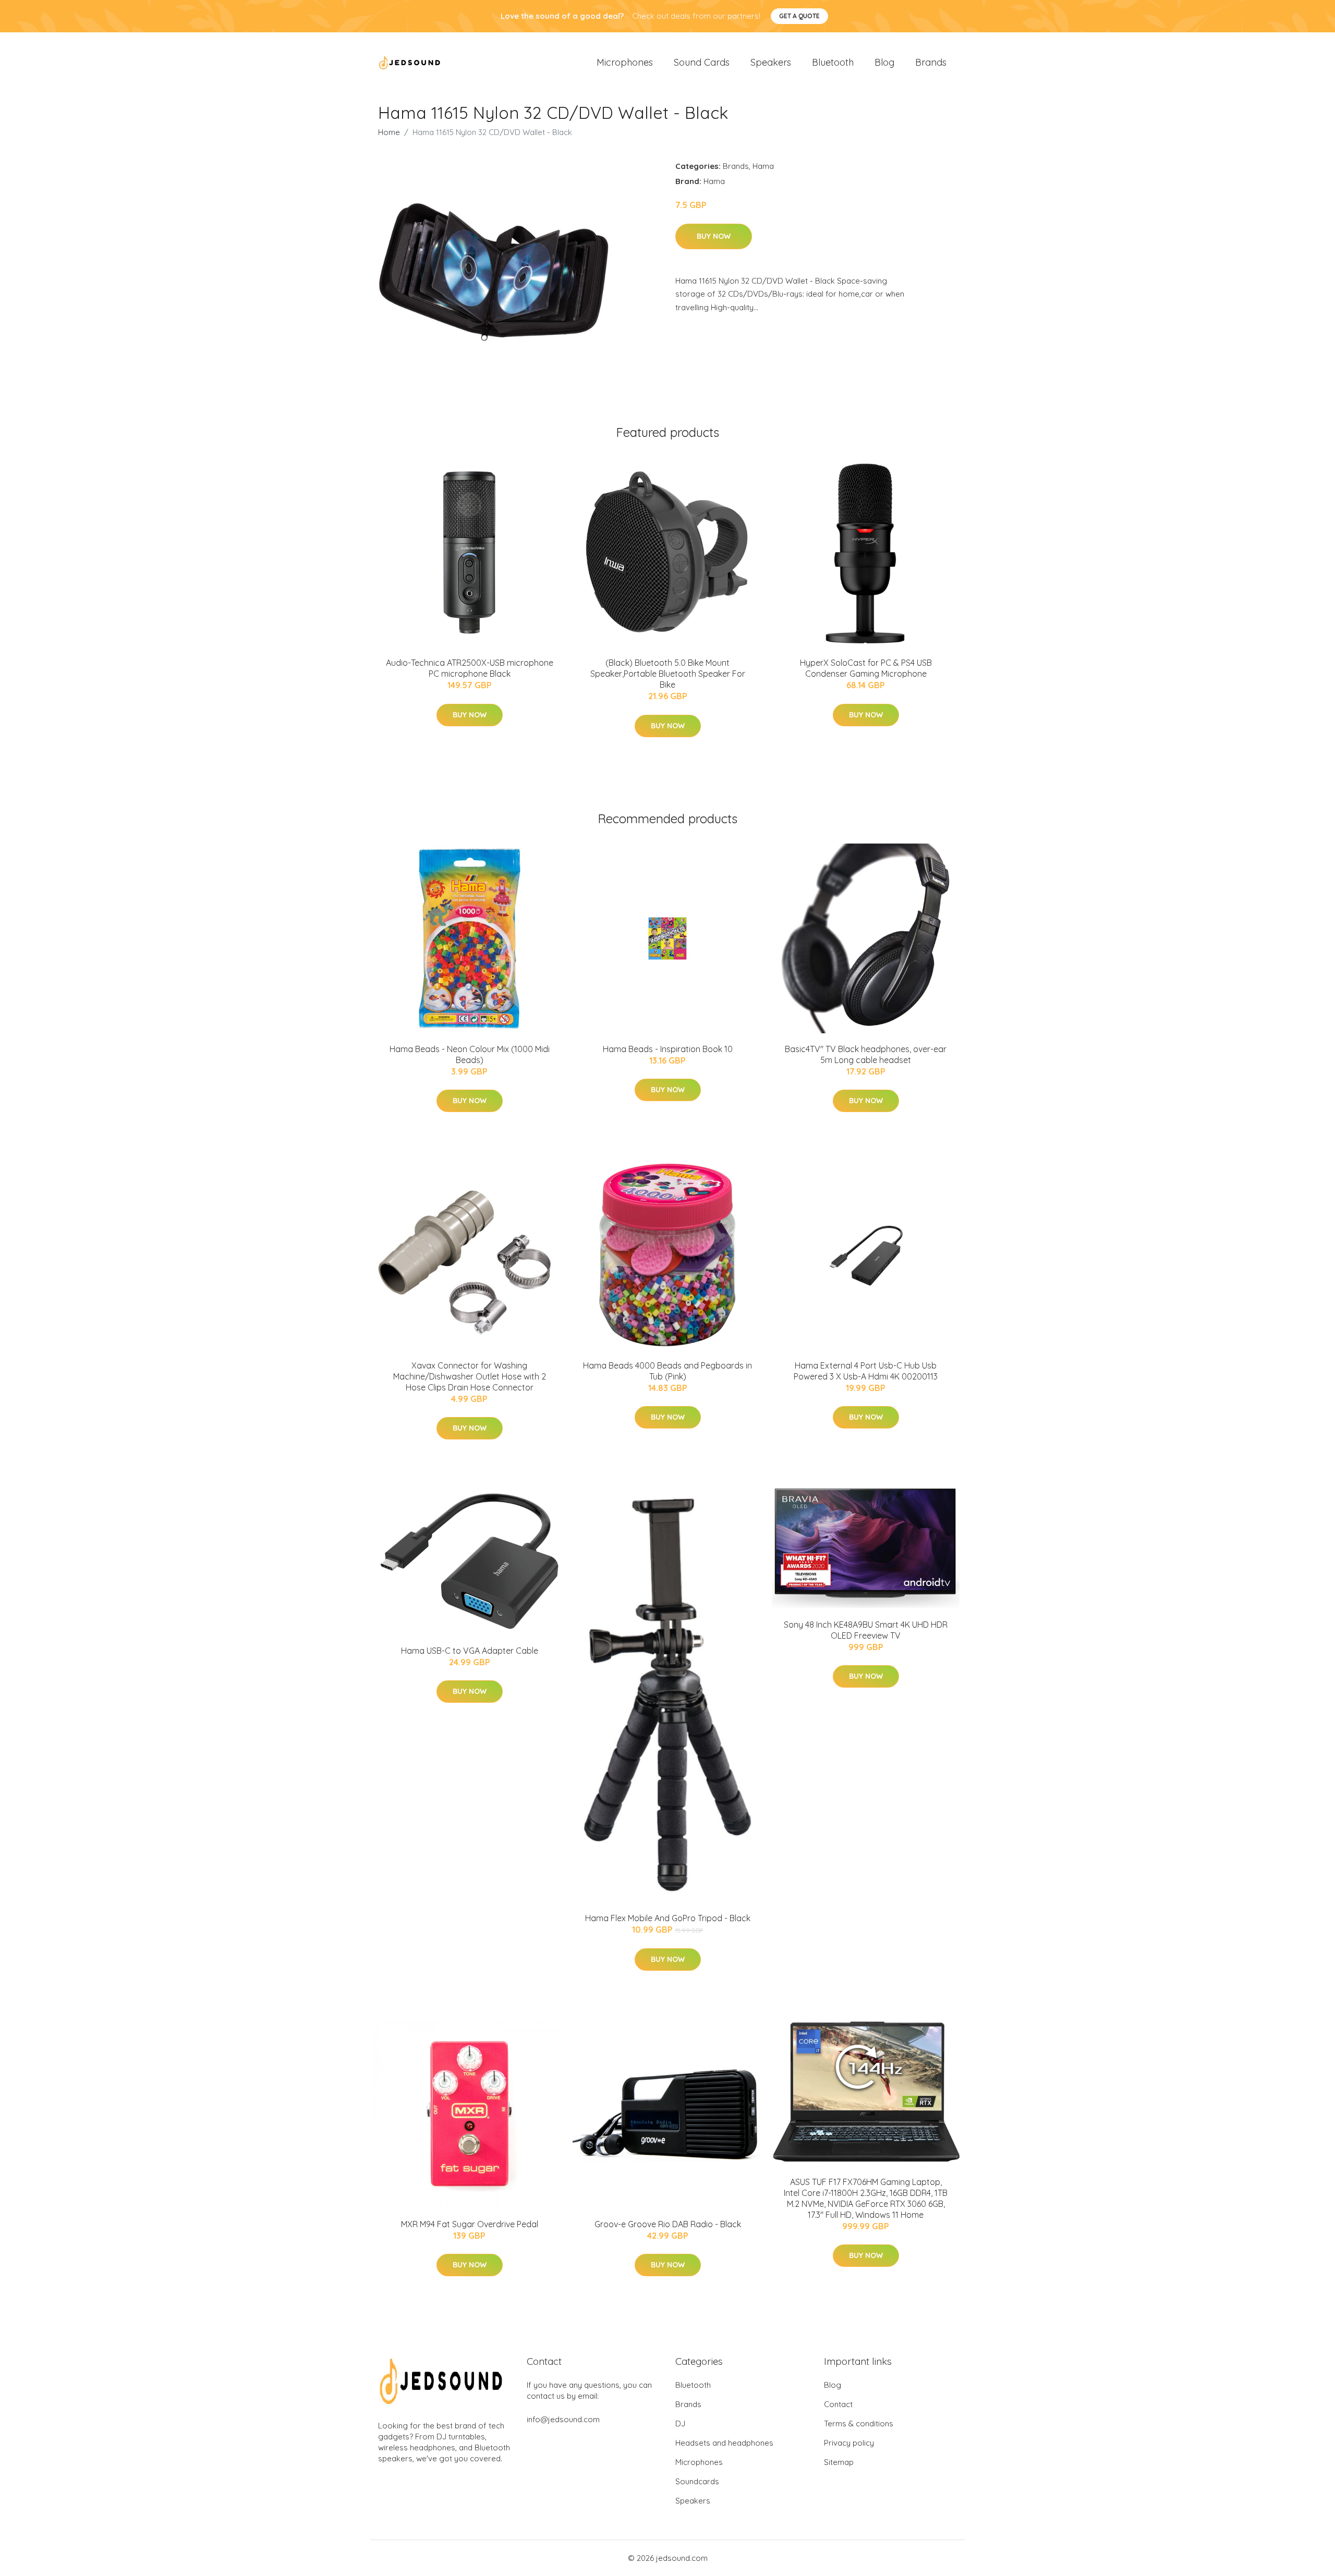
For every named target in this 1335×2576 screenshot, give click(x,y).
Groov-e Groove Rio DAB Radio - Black (668, 2224)
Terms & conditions (859, 2424)
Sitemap (839, 2462)
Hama (763, 166)
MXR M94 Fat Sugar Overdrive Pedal (470, 2224)
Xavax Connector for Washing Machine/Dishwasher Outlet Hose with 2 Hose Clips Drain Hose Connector (470, 1376)
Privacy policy (849, 2443)
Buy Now (714, 236)
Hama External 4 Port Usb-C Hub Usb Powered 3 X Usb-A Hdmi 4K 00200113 (866, 1371)
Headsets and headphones (724, 2443)
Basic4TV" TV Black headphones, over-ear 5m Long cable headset (866, 1054)
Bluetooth (833, 62)
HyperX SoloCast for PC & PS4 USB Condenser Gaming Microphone (866, 668)
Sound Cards (702, 62)
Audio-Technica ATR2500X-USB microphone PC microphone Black (470, 668)
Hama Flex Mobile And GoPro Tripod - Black (668, 1918)
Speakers (771, 62)
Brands (931, 62)
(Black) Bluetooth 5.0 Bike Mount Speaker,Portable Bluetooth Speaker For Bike (668, 674)
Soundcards (697, 2481)
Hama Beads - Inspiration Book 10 (668, 1049)
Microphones (625, 62)
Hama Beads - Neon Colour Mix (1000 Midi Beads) (470, 1054)
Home (389, 132)
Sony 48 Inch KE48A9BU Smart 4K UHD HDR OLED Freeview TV (866, 1630)
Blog (884, 62)
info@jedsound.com (563, 2419)
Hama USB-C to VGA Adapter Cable (470, 1651)
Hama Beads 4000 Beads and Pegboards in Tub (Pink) (667, 1371)
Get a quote (799, 16)
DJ (680, 2424)
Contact (838, 2404)
